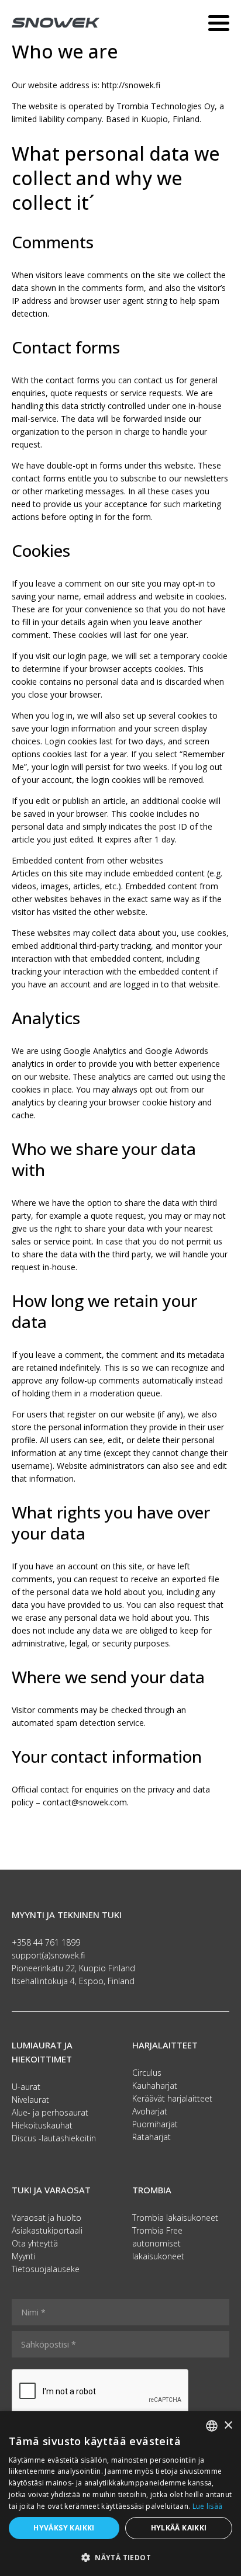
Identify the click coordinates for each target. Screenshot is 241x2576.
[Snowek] (56, 22)
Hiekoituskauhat (42, 2125)
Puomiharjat (155, 2124)
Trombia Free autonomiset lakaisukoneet (158, 2243)
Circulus (147, 2073)
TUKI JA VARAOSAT (51, 2190)
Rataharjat (152, 2137)
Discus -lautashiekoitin (54, 2138)
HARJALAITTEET (165, 2045)
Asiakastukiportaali (47, 2230)
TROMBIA (152, 2190)
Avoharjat (150, 2111)
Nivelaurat (30, 2100)
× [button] (228, 2426)
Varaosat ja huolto (47, 2218)
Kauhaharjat (155, 2086)
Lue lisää (208, 2506)
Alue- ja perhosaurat (50, 2112)
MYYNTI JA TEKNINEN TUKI (67, 1915)
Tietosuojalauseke (46, 2269)
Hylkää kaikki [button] (179, 2528)
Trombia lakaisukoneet (175, 2218)
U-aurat (26, 2087)
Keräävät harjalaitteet (172, 2098)
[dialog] (120, 2494)
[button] (120, 2557)
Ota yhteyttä (35, 2243)
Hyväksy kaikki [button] (64, 2528)
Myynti (23, 2256)
